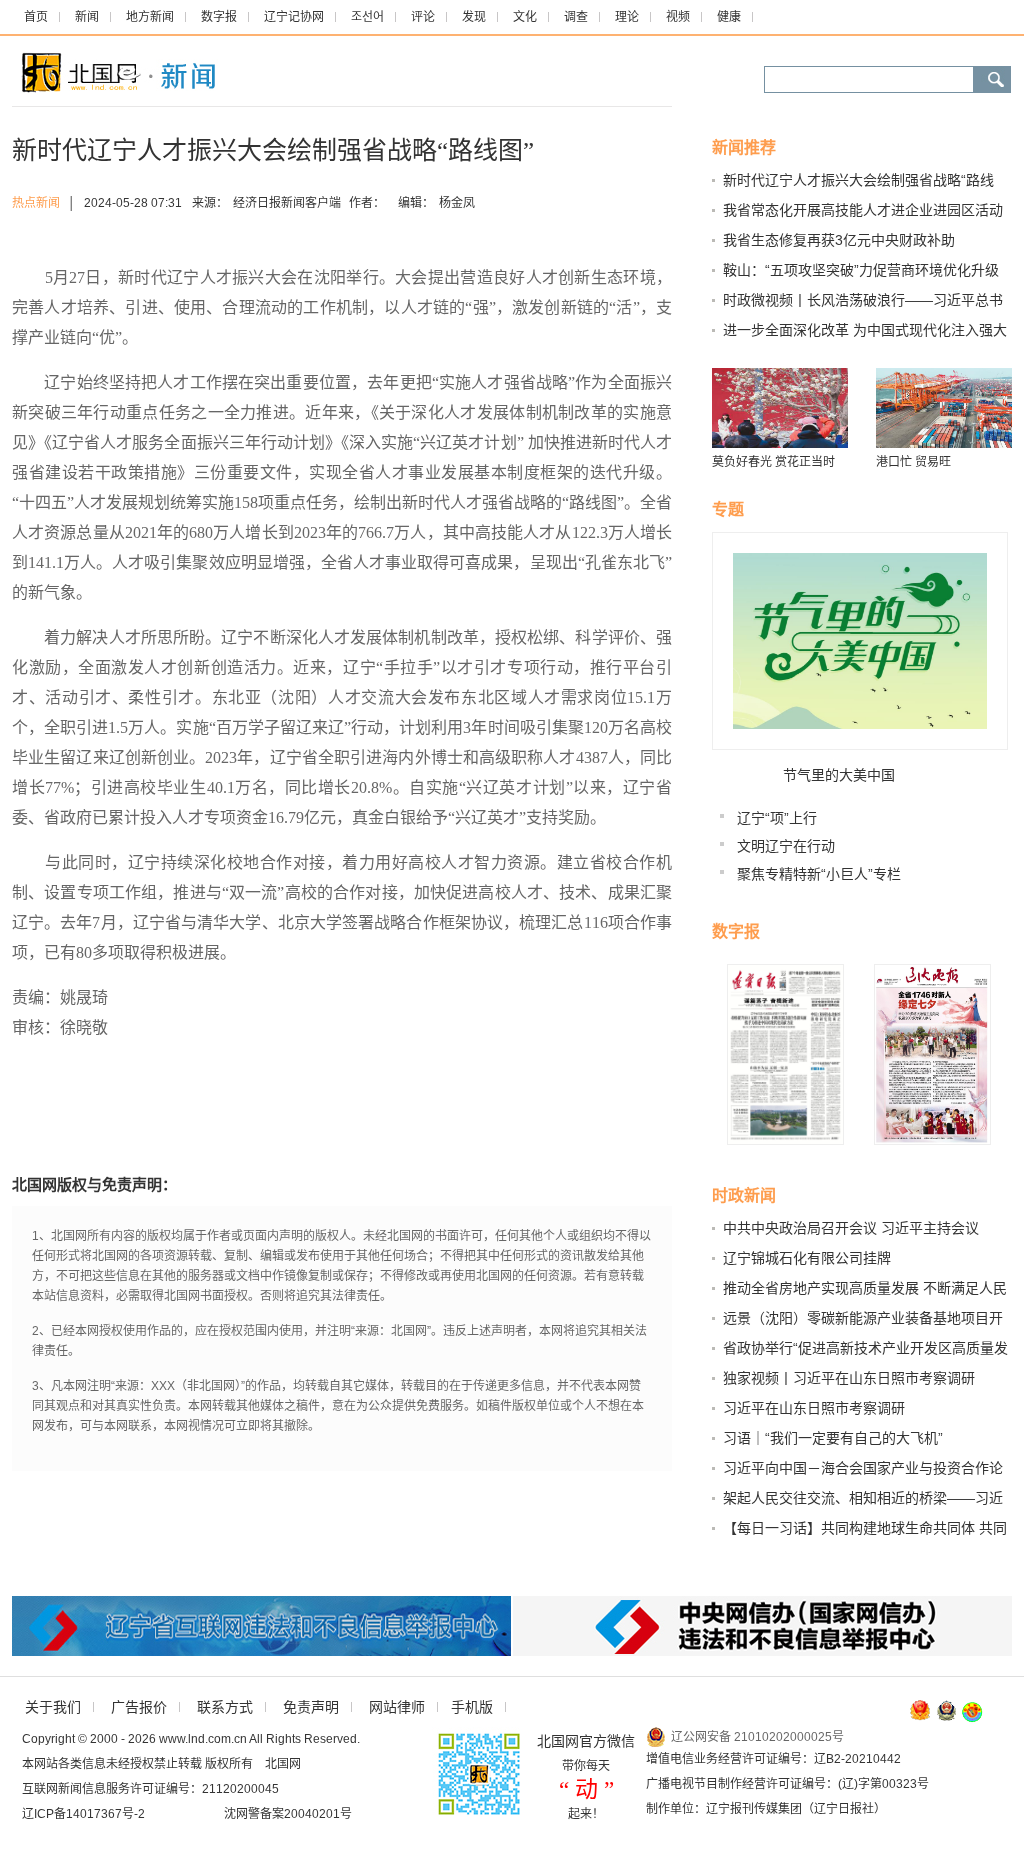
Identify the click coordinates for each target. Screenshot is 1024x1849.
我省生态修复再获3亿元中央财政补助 (839, 240)
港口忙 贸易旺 (913, 462)
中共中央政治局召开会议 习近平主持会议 (851, 1228)
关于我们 (53, 1707)
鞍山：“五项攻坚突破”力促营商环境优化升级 (861, 270)
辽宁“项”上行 (777, 818)
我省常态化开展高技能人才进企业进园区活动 (863, 210)
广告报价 (139, 1707)
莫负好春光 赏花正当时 (773, 462)
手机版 (472, 1707)
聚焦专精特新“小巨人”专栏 (819, 874)
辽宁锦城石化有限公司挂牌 (807, 1258)
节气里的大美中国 (839, 775)
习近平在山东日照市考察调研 (814, 1408)
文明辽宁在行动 (786, 846)
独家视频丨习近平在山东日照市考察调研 (849, 1378)
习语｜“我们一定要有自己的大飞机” (833, 1438)
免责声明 (311, 1707)
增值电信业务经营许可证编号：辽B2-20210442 (773, 1759)
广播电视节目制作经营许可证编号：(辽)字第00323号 (787, 1784)
